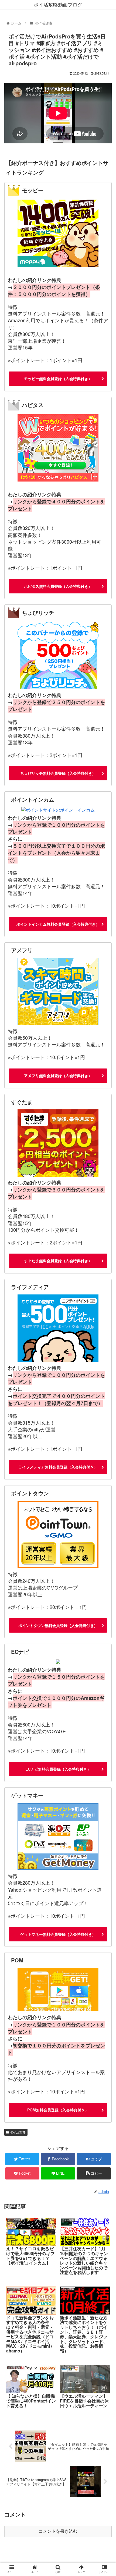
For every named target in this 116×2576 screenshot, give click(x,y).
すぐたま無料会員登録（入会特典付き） (58, 1261)
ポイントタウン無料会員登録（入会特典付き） (58, 1625)
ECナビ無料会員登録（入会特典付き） (58, 1769)
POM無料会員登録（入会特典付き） (58, 2110)
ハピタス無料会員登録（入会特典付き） (58, 586)
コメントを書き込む (58, 2531)
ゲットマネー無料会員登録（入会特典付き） (58, 1934)
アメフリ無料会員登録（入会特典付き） (58, 1075)
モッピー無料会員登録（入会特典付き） (58, 378)
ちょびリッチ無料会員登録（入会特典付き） (58, 773)
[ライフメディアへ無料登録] (58, 1329)
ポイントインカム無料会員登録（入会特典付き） (58, 924)
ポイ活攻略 (17, 2132)
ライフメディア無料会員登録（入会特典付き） (58, 1467)
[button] (105, 1294)
